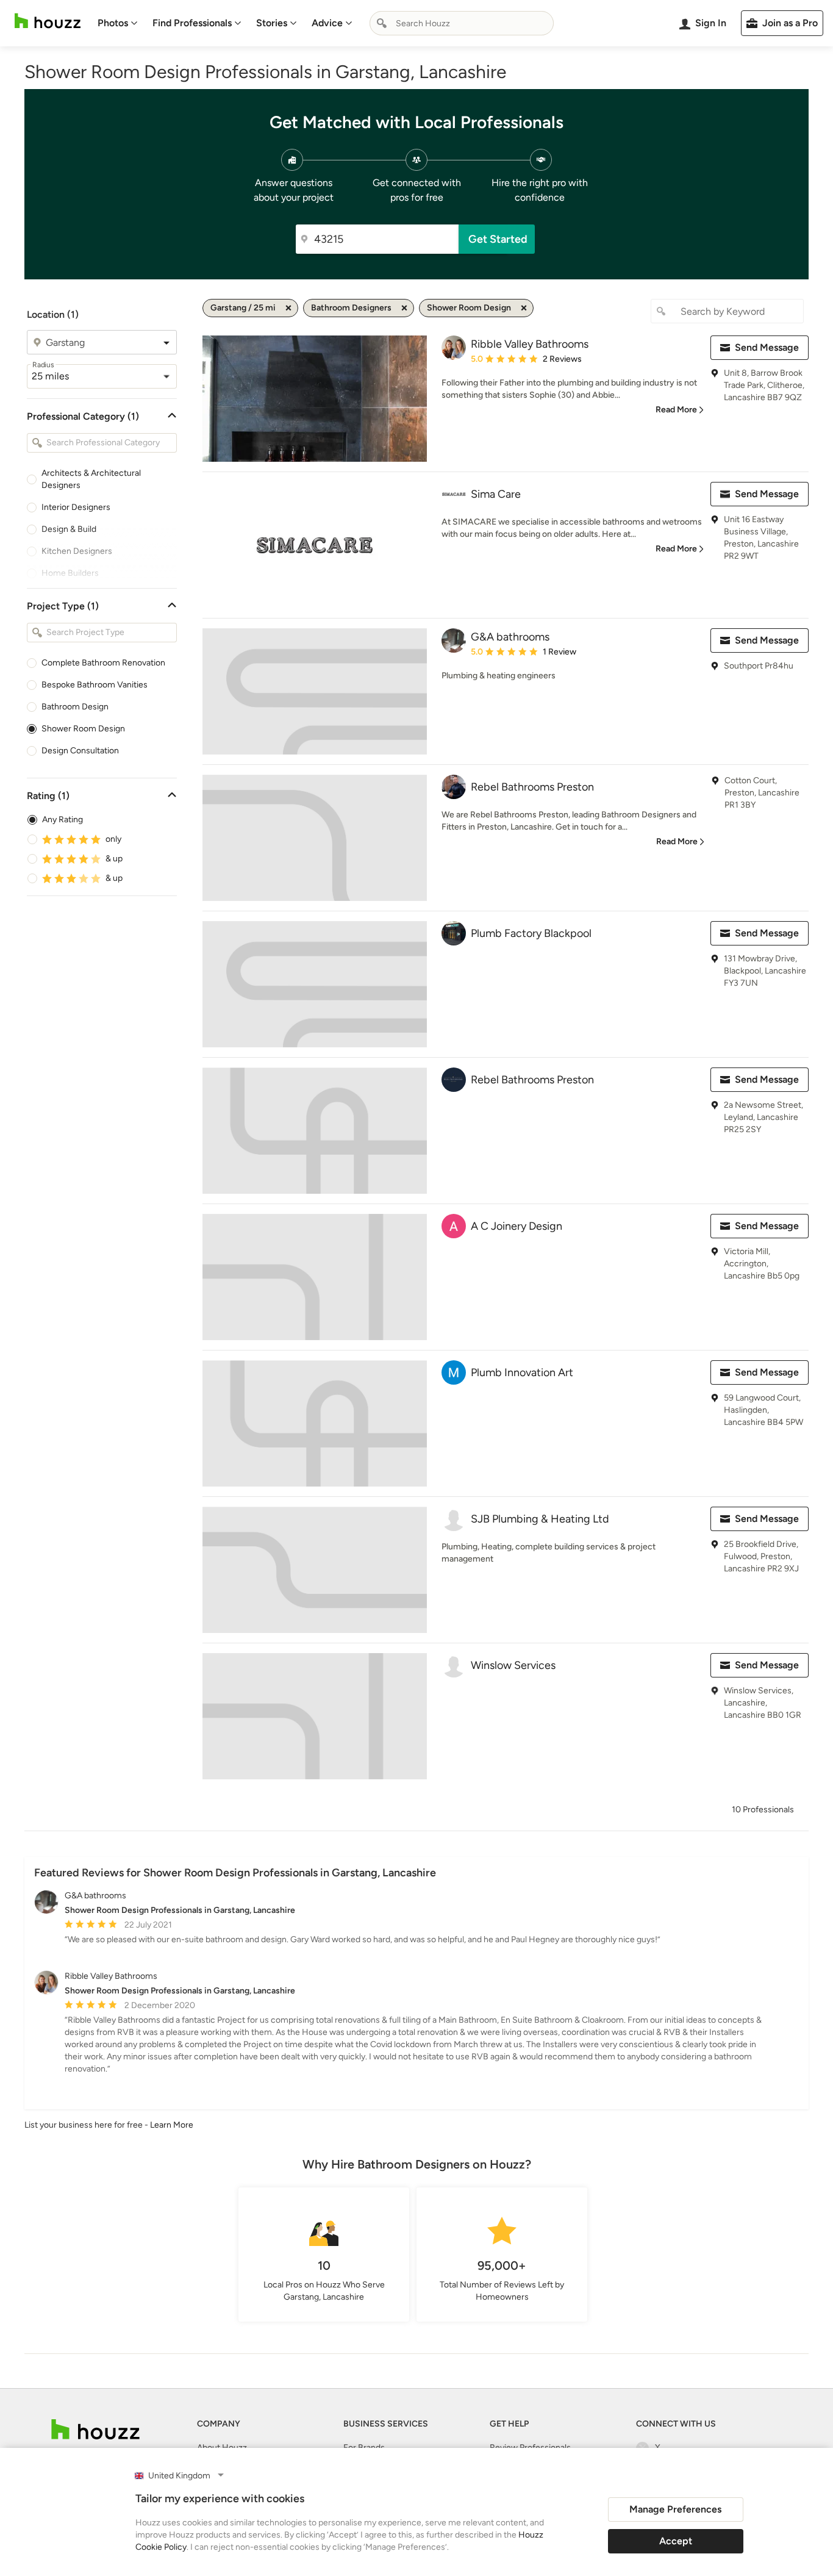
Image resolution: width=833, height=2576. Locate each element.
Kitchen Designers (77, 551)
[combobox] (462, 23)
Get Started (498, 239)
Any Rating (63, 820)
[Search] (382, 23)
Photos (113, 23)
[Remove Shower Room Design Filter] (524, 308)
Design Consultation (80, 751)
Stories (272, 23)
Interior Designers (76, 507)
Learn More (172, 2125)
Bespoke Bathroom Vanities (95, 685)
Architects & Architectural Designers (91, 479)
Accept (676, 2541)
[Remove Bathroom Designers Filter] (404, 308)
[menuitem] (118, 23)
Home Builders (70, 573)
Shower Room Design (83, 729)
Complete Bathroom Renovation (103, 663)
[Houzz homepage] (48, 21)
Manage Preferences (675, 2509)
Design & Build (69, 529)
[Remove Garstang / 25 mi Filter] (288, 308)
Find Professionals (192, 23)
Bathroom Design (75, 707)
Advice (327, 23)
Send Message (767, 347)
